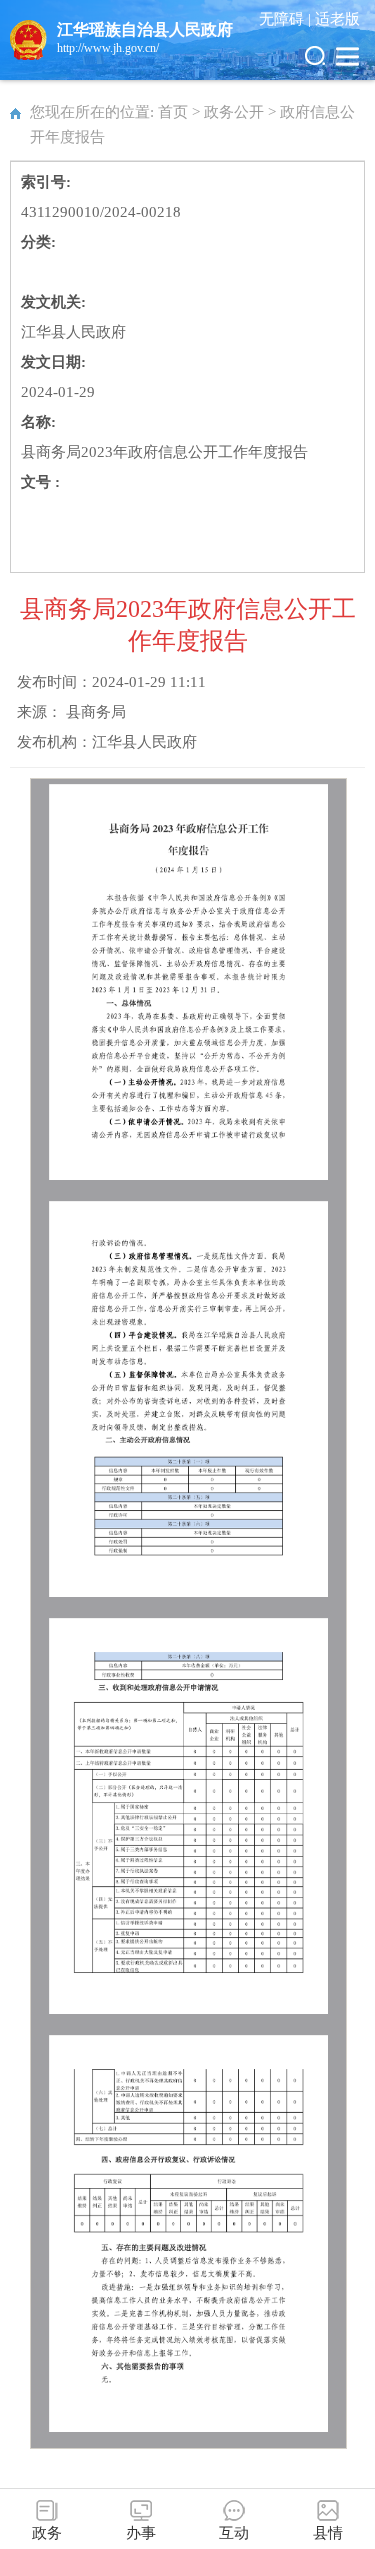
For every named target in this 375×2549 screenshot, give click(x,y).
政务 (47, 2533)
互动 (234, 2533)
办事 (141, 2533)
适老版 (337, 19)
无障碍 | (287, 19)
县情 (328, 2533)
